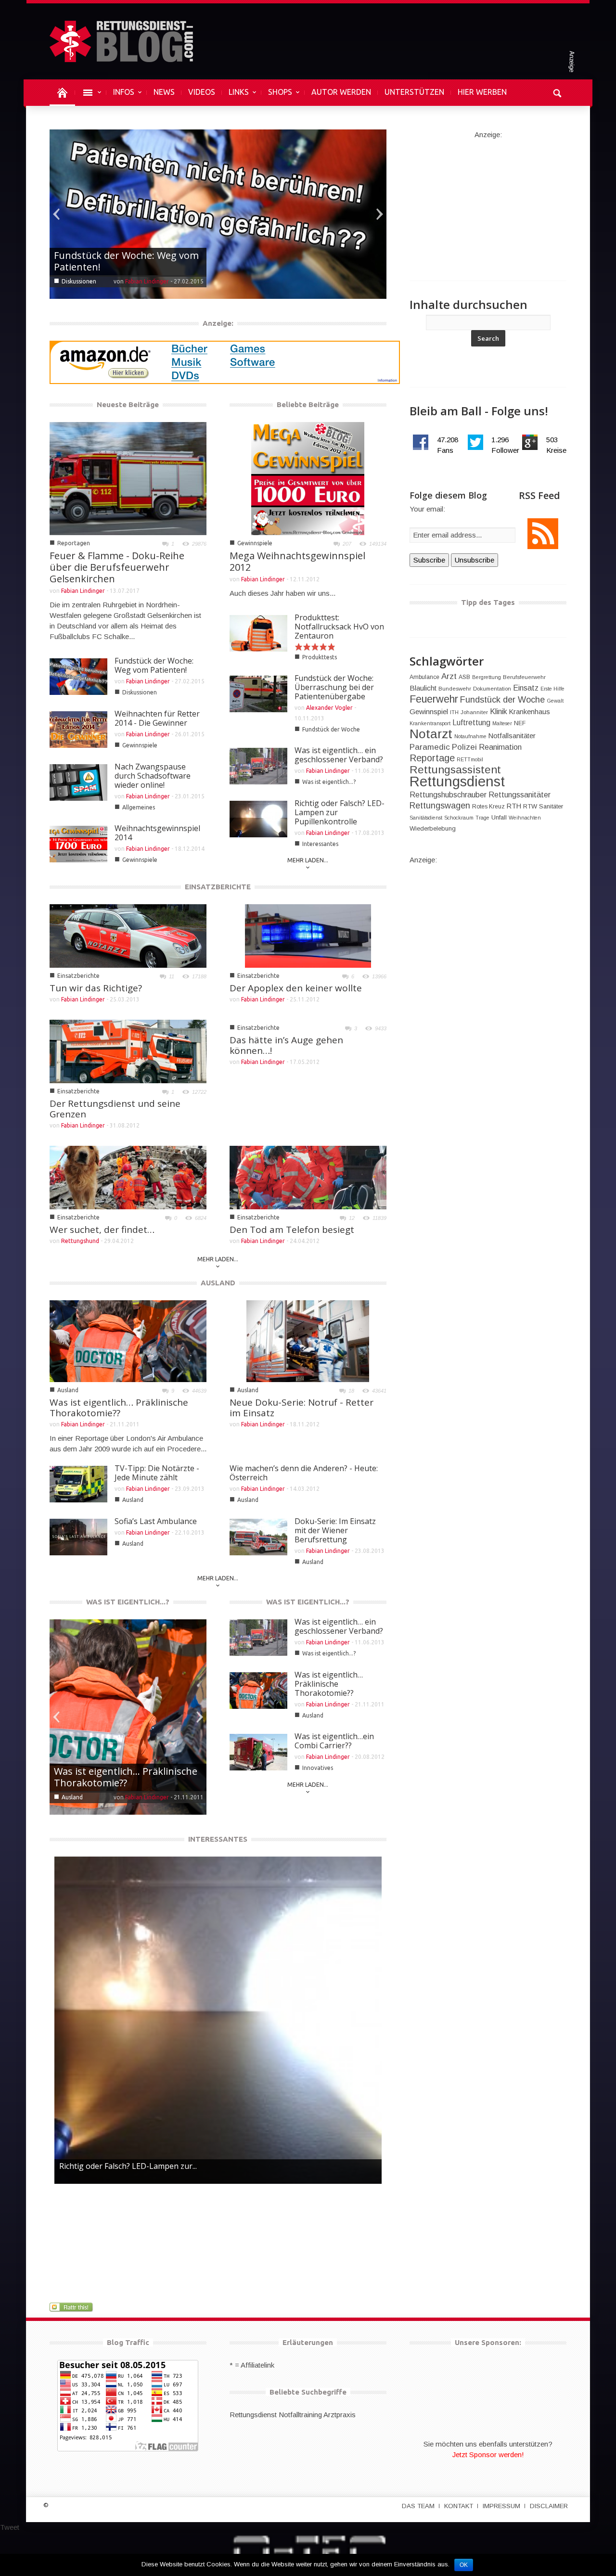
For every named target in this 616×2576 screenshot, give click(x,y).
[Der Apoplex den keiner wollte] (308, 935)
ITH (454, 712)
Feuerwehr (434, 699)
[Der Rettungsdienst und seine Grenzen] (128, 1051)
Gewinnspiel (429, 711)
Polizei (464, 747)
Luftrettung (471, 723)
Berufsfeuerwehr (524, 677)
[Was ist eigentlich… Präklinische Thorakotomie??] (128, 1340)
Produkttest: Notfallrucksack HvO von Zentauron (339, 627)
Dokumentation (492, 689)
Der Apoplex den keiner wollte (296, 988)
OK (464, 2565)
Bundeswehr (455, 689)
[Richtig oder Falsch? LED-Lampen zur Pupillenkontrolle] (218, 2020)
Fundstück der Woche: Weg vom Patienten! (154, 665)
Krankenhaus (530, 712)
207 (347, 544)
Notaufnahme (470, 736)
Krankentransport (430, 723)
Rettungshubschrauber (448, 795)
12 (352, 1218)
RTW (530, 806)
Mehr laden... (308, 860)
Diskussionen (140, 692)
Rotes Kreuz (488, 807)
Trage (482, 818)
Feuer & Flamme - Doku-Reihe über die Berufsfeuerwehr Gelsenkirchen (117, 567)
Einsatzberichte (78, 976)
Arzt (449, 676)
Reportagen (74, 543)
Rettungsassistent (455, 770)
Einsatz (526, 688)
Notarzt (431, 734)
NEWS (164, 92)
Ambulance (424, 677)
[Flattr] (72, 2307)
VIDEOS (202, 92)
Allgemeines (139, 807)
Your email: (427, 509)
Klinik (499, 711)
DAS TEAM (418, 2506)
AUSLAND (218, 1283)
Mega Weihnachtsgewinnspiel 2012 (297, 561)
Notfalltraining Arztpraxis (317, 2415)
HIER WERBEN (482, 92)
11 (172, 976)
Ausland (68, 1390)
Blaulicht (423, 688)
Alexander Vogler (329, 708)
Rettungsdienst (457, 781)
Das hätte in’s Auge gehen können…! (286, 1045)
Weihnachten (525, 818)
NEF (520, 723)
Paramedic (430, 747)
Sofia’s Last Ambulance (156, 1521)
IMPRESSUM (501, 2506)
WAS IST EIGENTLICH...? (128, 1602)
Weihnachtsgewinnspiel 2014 (157, 833)
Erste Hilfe (552, 689)
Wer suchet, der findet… (102, 1230)
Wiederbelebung (433, 828)
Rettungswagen (440, 806)
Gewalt (555, 701)
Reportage (432, 758)
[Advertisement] (488, 200)
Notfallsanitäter (512, 736)
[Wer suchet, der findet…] (128, 1177)
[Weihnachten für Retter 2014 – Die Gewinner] (218, 213)
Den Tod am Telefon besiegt (292, 1230)
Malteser (502, 723)
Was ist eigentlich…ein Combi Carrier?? (120, 1777)
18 (351, 1391)
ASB (464, 677)
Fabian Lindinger (147, 281)
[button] (557, 92)
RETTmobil (470, 759)
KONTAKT (459, 2506)
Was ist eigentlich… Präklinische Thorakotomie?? (119, 1408)
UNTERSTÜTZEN (414, 92)
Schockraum (459, 818)
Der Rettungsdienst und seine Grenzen (115, 1109)
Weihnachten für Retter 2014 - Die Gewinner (122, 261)
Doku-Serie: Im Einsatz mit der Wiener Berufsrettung (335, 1530)
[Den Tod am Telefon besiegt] (308, 1177)
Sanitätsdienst (426, 818)
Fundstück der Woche (331, 729)
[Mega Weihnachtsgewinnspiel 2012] (308, 478)
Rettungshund (80, 1241)
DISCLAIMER (549, 2506)
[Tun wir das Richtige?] (128, 935)
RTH (514, 806)
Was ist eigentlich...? (329, 782)
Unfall (499, 817)
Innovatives (77, 1797)
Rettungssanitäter (520, 795)
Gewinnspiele (79, 281)
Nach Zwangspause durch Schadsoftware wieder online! (153, 776)
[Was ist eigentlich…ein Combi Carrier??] (128, 1716)
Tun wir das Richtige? (96, 988)
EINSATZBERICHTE (218, 887)
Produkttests (320, 657)
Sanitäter (551, 806)
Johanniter (474, 712)
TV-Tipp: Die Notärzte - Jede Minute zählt (157, 1473)
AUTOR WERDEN (341, 92)
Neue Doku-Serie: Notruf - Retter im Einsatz (302, 1408)
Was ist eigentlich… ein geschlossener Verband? (339, 755)
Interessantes (320, 844)
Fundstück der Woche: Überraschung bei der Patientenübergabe (334, 687)
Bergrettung (487, 677)
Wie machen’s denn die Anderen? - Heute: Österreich (304, 1473)
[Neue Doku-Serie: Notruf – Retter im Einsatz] (308, 1340)
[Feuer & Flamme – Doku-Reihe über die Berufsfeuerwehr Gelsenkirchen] (128, 478)
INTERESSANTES (218, 1839)
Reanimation (500, 747)
